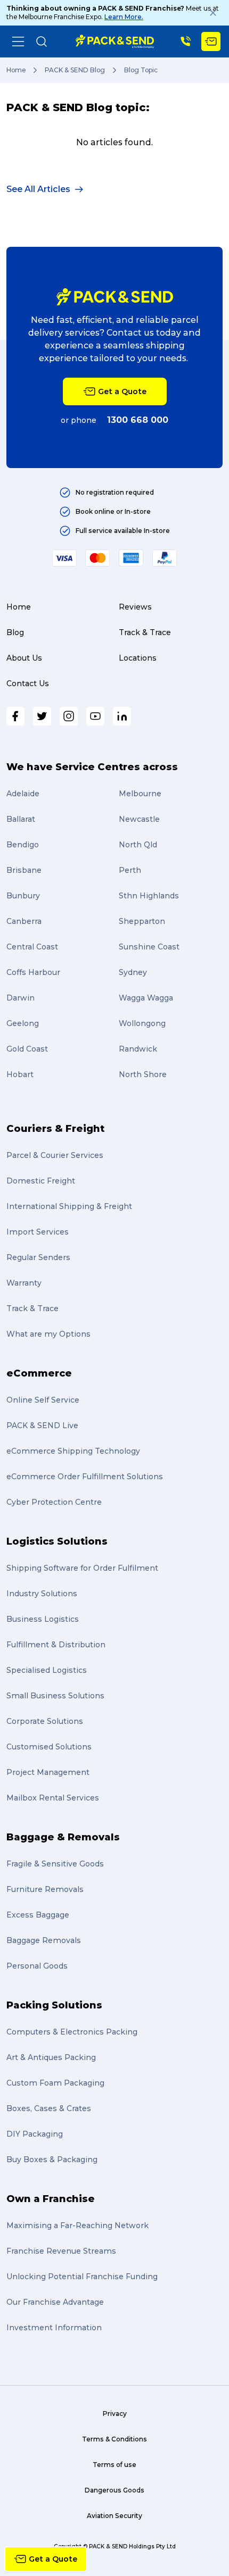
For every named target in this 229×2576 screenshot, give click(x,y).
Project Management (48, 1772)
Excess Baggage (38, 1915)
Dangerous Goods (114, 2490)
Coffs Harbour (33, 972)
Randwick (138, 1049)
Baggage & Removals (63, 1837)
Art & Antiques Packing (51, 2057)
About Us (24, 658)
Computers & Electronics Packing (72, 2032)
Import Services (38, 1232)
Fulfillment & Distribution (56, 1645)
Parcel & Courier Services (55, 1155)
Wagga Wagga (146, 998)
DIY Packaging (35, 2134)
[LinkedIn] (122, 716)
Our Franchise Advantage (55, 2302)
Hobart (20, 1074)
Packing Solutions (54, 2005)
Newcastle (139, 819)
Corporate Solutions (45, 1721)
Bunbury (23, 896)
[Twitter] (42, 716)
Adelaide (23, 794)
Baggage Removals (44, 1940)
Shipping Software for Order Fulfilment (82, 1568)
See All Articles (38, 189)
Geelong (23, 1023)
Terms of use (114, 2465)
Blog (15, 632)
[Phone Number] (185, 41)
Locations (138, 658)
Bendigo (23, 845)
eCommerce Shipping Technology (73, 1451)
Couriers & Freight (55, 1129)
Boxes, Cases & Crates (49, 2108)
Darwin (21, 998)
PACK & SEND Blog (75, 70)
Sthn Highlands (149, 896)
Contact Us (28, 683)
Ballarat (21, 819)
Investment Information (54, 2328)
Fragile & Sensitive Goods (55, 1864)
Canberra (24, 921)
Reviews (135, 607)
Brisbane (24, 870)
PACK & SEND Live (42, 1425)
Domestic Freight (41, 1181)
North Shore (143, 1074)
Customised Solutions (49, 1747)
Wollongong (142, 1023)
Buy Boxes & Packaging (52, 2160)
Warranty (24, 1283)
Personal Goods (37, 1966)
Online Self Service (43, 1400)
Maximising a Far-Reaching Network (77, 2225)
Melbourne (140, 794)
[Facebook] (15, 716)
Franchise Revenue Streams (61, 2251)
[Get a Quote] (211, 41)
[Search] (42, 41)
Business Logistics (43, 1619)
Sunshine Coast (149, 947)
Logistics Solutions (57, 1541)
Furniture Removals (45, 1889)
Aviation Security (114, 2516)
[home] (115, 41)
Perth (130, 870)
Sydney (133, 972)
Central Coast (32, 947)
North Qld (138, 845)
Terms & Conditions (114, 2439)
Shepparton (142, 921)
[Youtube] (95, 716)
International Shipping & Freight (69, 1206)
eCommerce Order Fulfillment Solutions (85, 1477)
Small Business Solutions (55, 1696)
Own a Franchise (51, 2199)
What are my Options (48, 1334)
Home (16, 70)
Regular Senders (38, 1257)
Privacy (115, 2414)
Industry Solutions (42, 1594)
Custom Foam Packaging (55, 2083)
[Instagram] (69, 716)
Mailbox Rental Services (53, 1798)
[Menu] (18, 41)
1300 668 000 (138, 420)
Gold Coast (27, 1049)
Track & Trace (145, 632)
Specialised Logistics (47, 1670)
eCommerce (39, 1373)
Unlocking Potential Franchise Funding (82, 2277)
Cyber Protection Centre (54, 1502)
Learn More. (124, 17)
